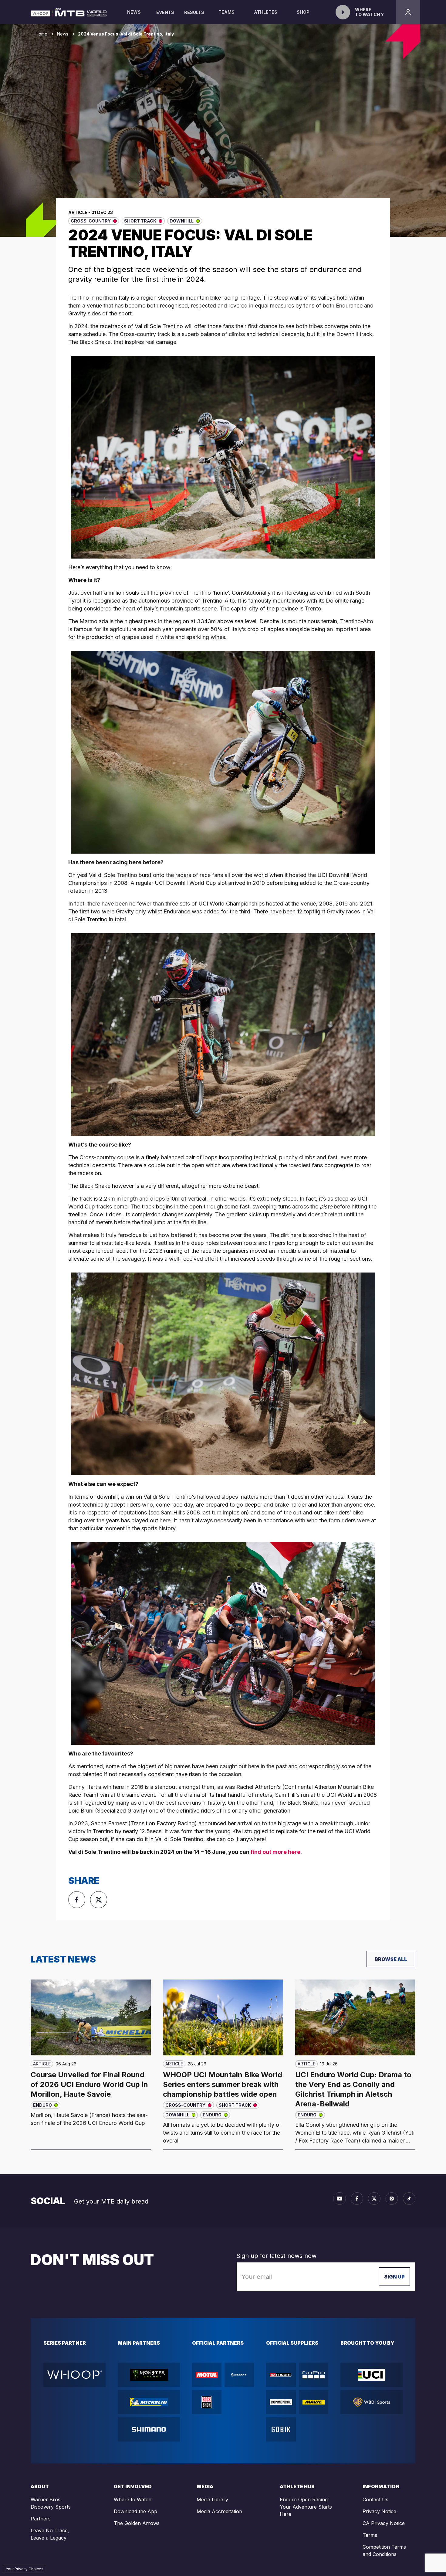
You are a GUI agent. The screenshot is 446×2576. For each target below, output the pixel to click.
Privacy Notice (379, 2511)
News (134, 12)
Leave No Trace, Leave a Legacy (50, 2534)
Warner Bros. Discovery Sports (51, 2503)
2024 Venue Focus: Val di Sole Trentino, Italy (126, 34)
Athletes (266, 12)
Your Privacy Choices (25, 2569)
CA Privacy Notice (384, 2523)
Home (41, 34)
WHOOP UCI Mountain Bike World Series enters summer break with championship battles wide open (223, 2084)
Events (165, 12)
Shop (303, 12)
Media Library (212, 2500)
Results (194, 12)
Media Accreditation (219, 2511)
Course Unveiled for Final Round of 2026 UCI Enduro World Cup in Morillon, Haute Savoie (89, 2084)
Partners (41, 2519)
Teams (226, 12)
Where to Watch (133, 2500)
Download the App (135, 2511)
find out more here (275, 1852)
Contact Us (375, 2500)
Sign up (394, 2277)
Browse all (391, 1959)
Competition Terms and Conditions (384, 2551)
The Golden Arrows (137, 2523)
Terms (370, 2535)
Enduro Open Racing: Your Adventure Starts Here (306, 2507)
